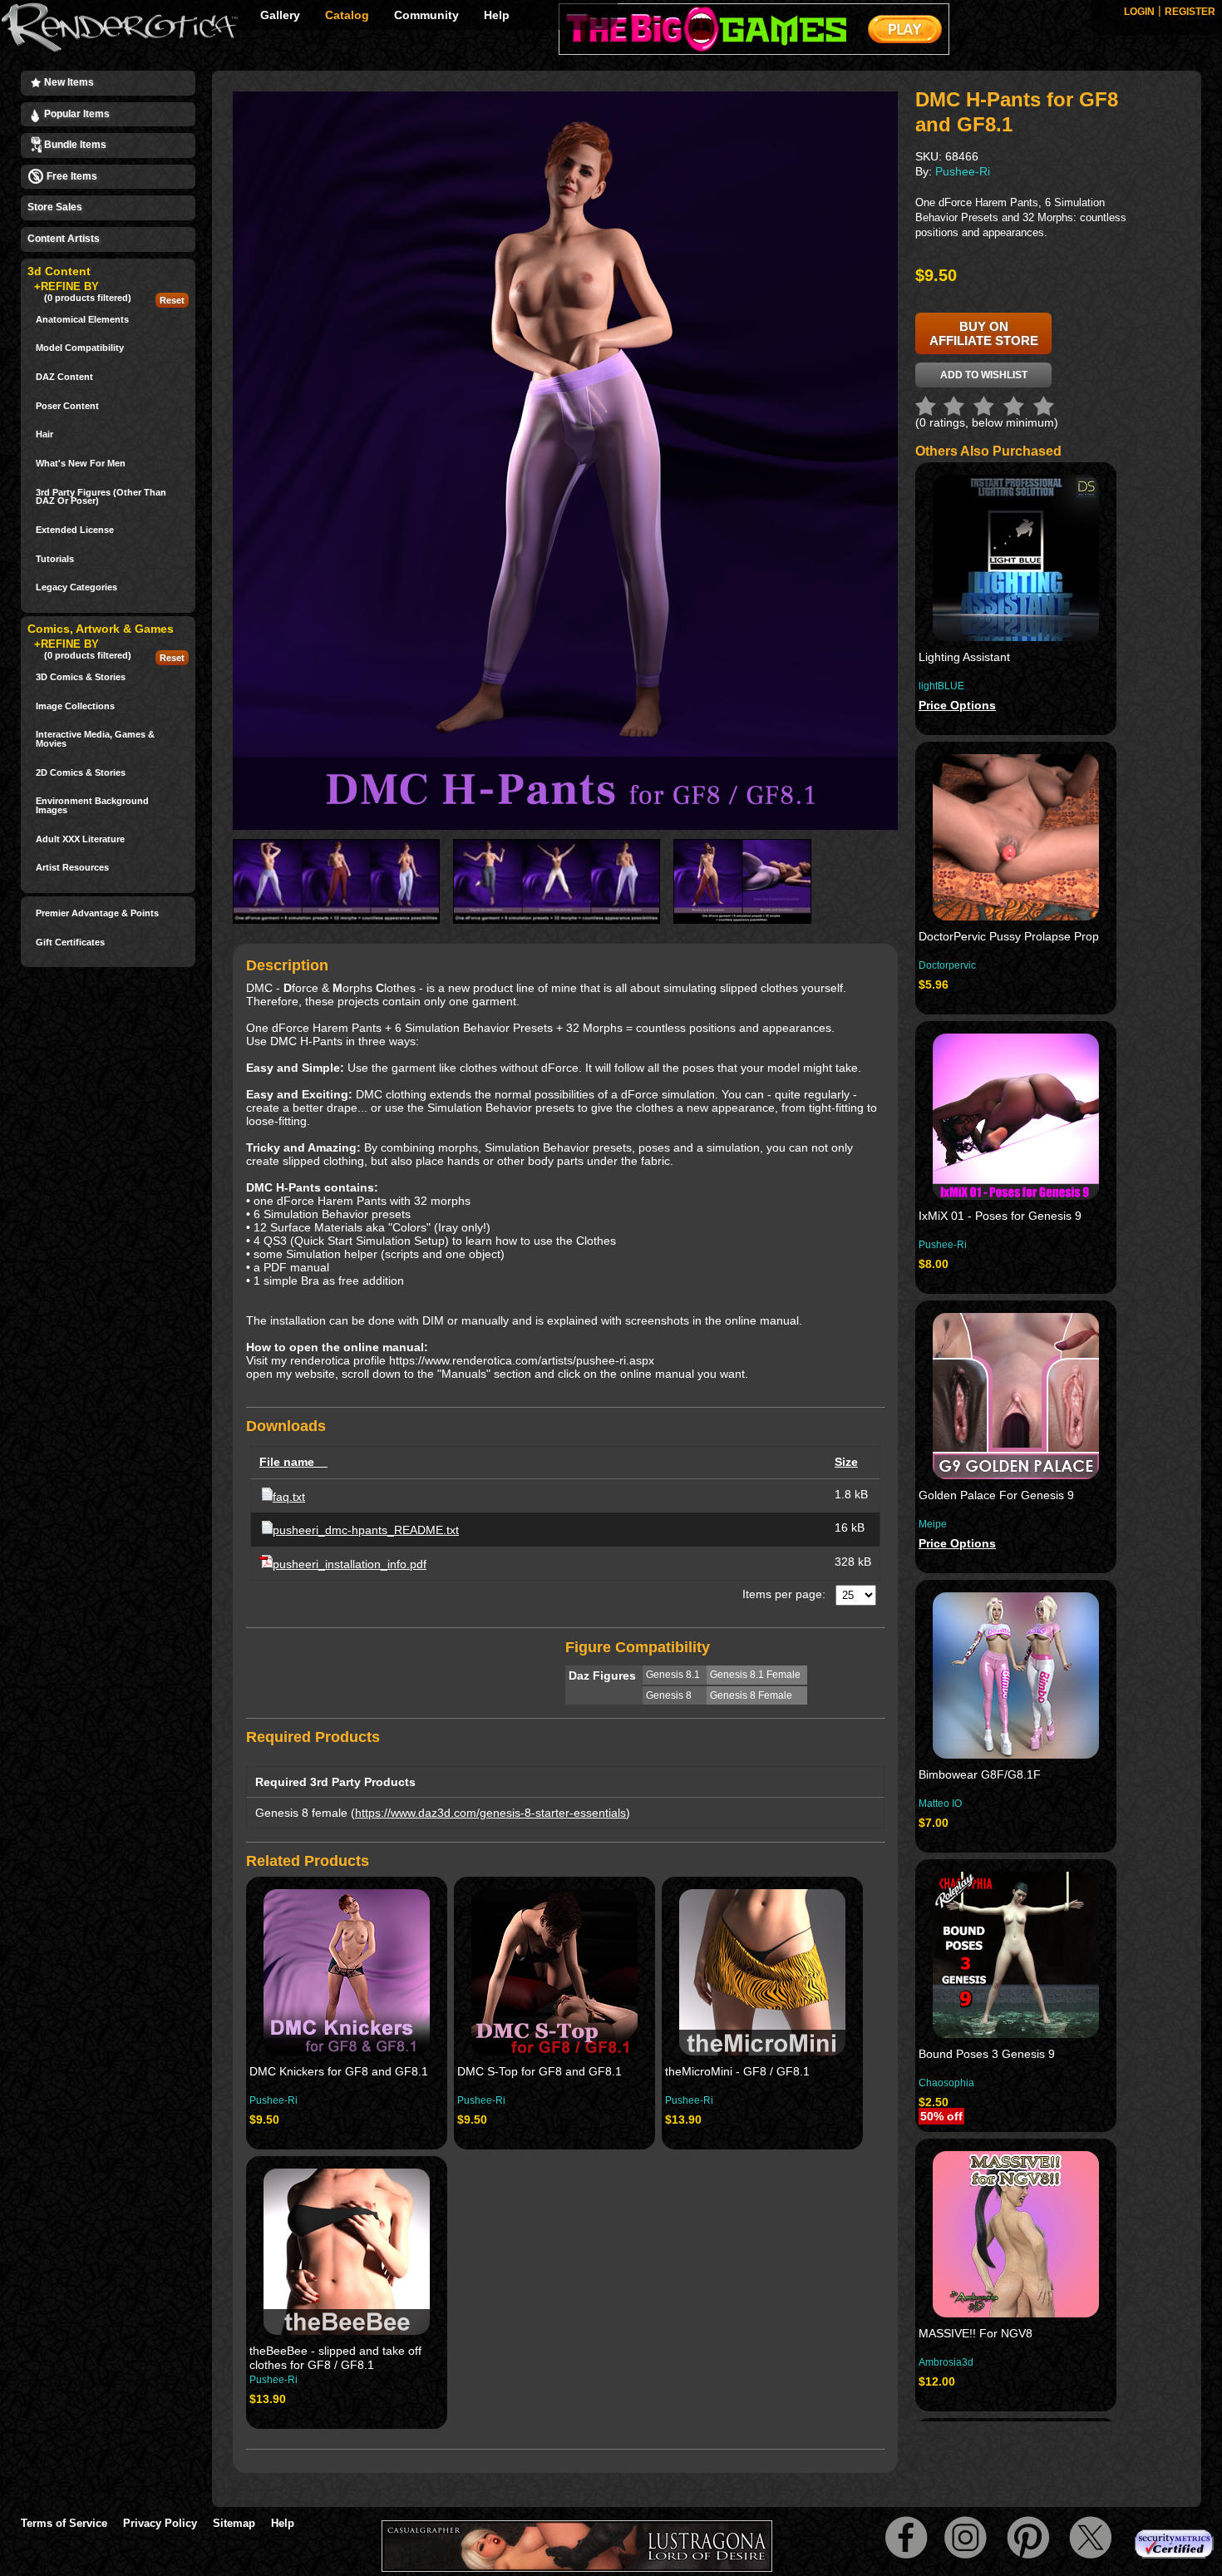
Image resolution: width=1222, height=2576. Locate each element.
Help (497, 15)
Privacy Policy (160, 2523)
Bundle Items (74, 145)
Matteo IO (940, 1804)
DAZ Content (64, 377)
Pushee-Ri (273, 2100)
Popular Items (76, 114)
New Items (68, 82)
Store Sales (55, 207)
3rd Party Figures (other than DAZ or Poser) (101, 497)
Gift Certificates (70, 943)
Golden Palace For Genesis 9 (996, 1495)
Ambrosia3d (946, 2362)
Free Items (71, 176)
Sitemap (234, 2523)
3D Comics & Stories (81, 677)
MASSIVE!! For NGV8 (976, 2333)
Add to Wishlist (984, 375)
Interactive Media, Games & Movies (95, 739)
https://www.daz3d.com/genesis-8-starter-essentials (490, 1813)
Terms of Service (64, 2523)
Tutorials (55, 559)
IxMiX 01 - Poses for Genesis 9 (1000, 1216)
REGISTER (1190, 12)
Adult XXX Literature (80, 839)
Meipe (933, 1524)
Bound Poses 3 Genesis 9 (987, 2054)
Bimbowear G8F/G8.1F (980, 1774)
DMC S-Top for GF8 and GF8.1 (540, 2071)
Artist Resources (72, 868)
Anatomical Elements (82, 320)
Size (846, 1462)
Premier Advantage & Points (97, 913)
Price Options (957, 705)
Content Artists (64, 239)
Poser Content (67, 406)
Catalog (347, 15)
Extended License (75, 530)
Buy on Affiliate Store (984, 333)
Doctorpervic (947, 965)
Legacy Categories (76, 587)
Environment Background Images (92, 805)
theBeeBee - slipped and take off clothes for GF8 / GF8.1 (335, 2358)
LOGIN (1139, 12)
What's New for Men (81, 464)
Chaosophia (946, 2083)
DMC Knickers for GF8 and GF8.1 (339, 2071)
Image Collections (75, 706)
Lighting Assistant (964, 657)
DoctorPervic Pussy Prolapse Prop (1009, 936)
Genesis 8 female (301, 1813)
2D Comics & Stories (81, 773)
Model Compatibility (80, 348)
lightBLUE (941, 686)
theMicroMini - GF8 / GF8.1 (737, 2071)
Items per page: (784, 1594)
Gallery (280, 15)
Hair (44, 434)
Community (426, 15)
